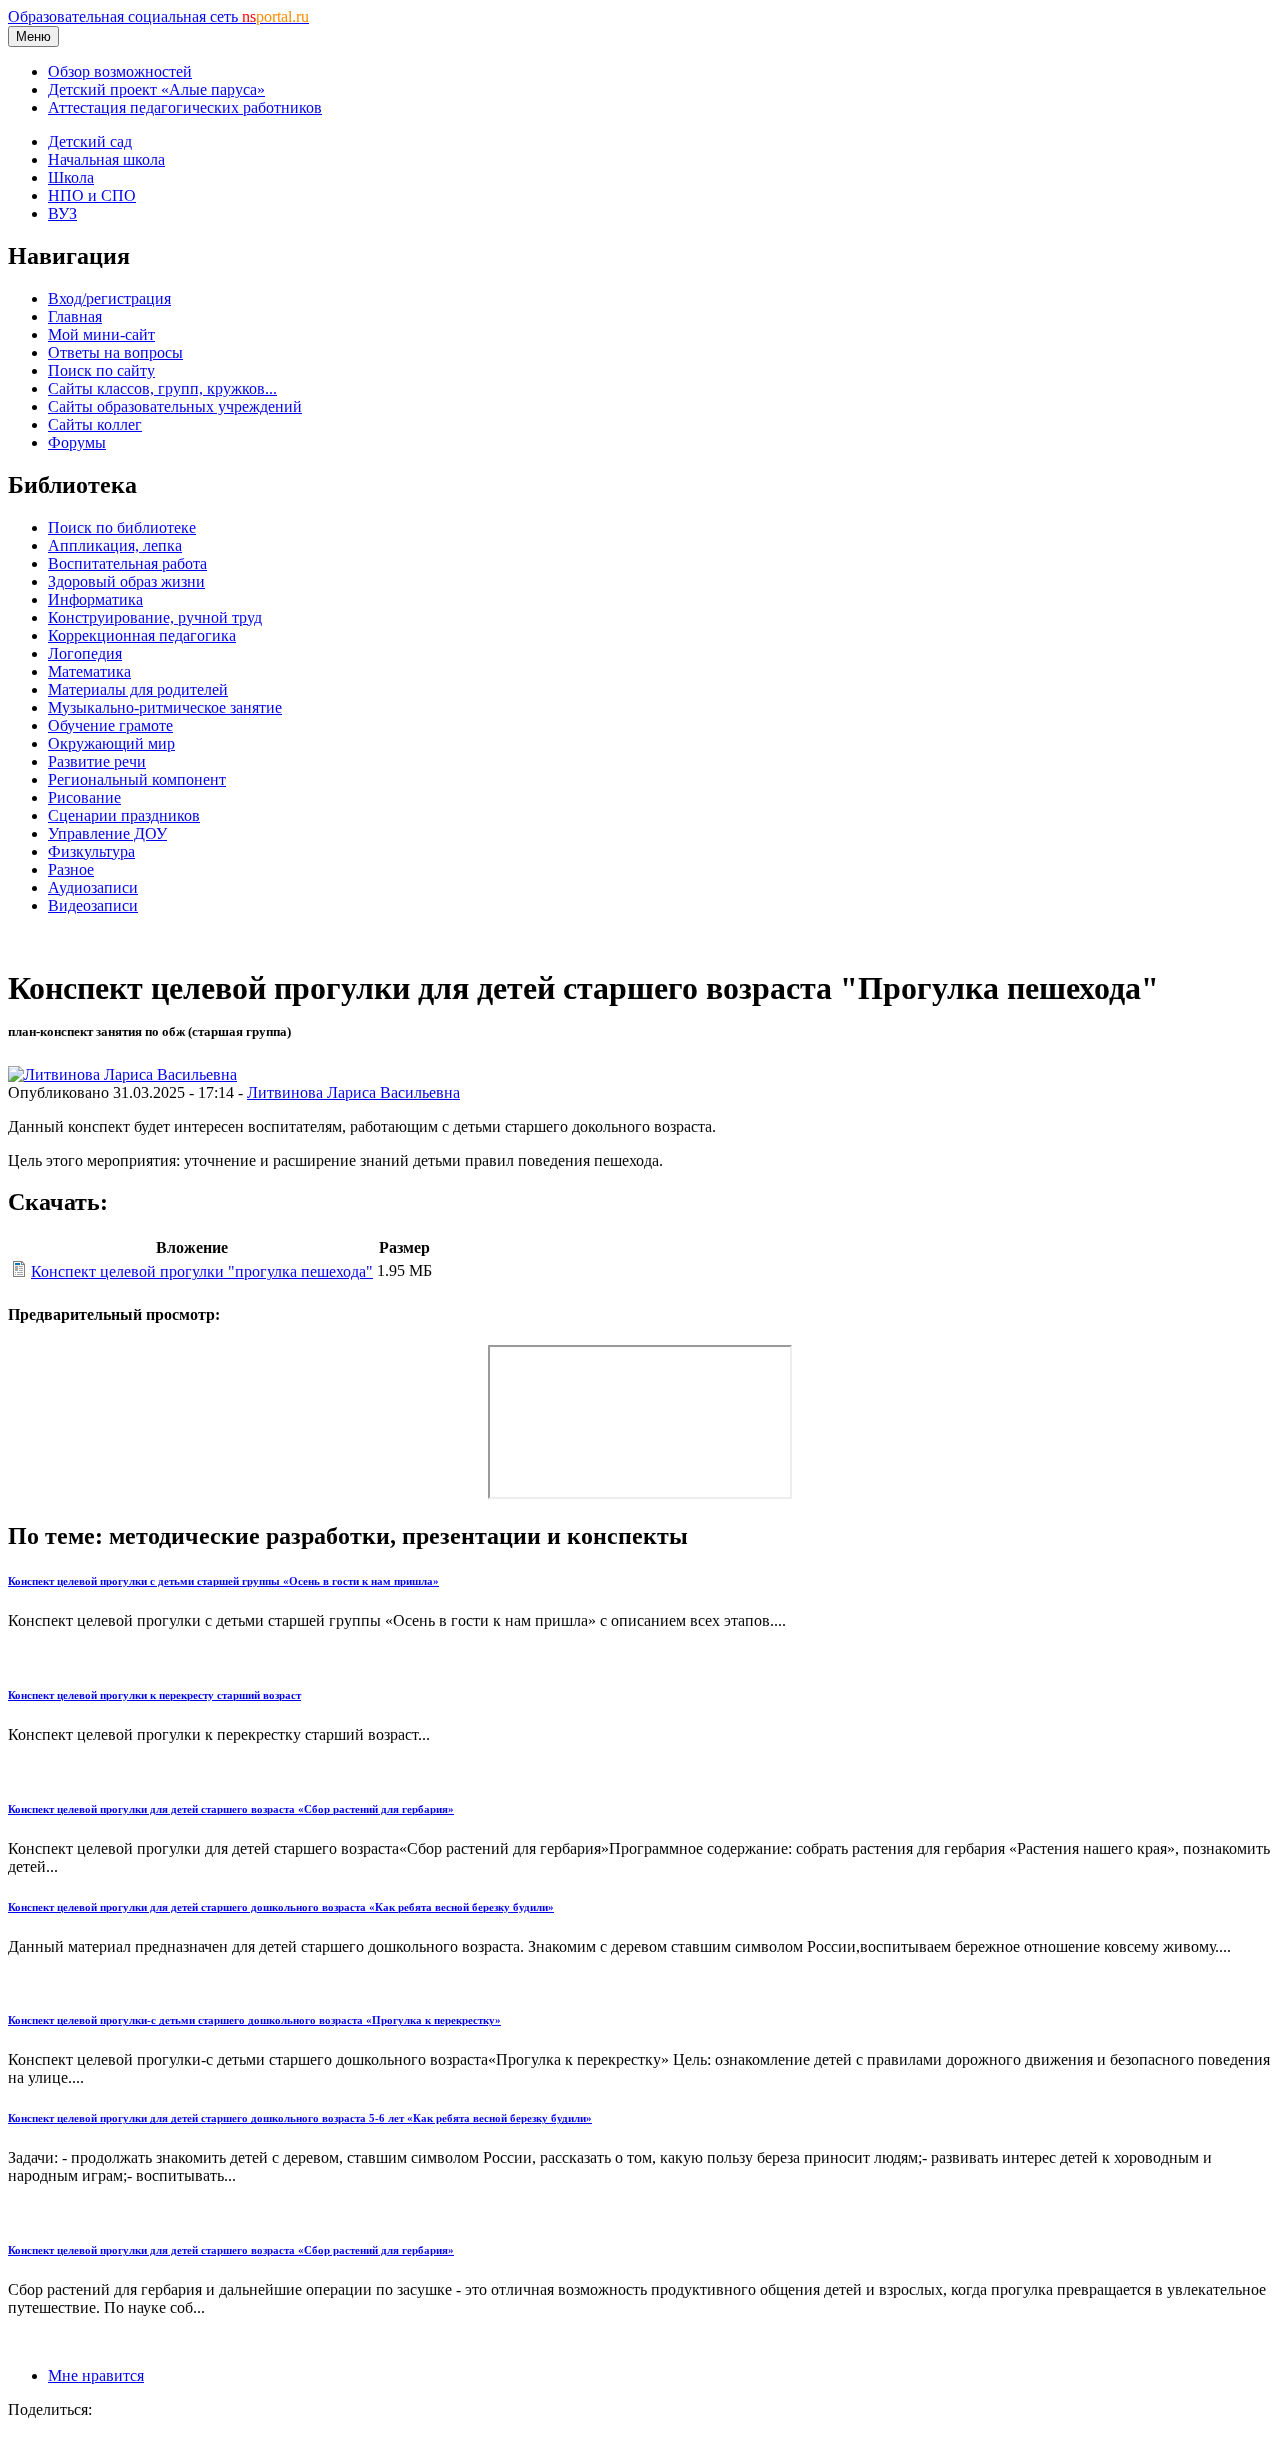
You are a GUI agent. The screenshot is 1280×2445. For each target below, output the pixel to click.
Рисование (84, 797)
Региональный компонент (137, 779)
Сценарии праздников (124, 815)
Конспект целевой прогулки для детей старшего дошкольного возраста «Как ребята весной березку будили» (281, 1907)
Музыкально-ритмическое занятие (165, 707)
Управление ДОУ (107, 833)
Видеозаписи (93, 905)
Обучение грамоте (110, 725)
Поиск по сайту (101, 370)
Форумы (77, 442)
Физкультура (91, 851)
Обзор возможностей (120, 71)
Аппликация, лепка (115, 545)
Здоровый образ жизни (126, 581)
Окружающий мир (111, 743)
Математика (89, 671)
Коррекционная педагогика (142, 635)
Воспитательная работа (127, 563)
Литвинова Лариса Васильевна (353, 1092)
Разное (71, 869)
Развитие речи (97, 761)
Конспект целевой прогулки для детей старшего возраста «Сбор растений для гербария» (231, 1809)
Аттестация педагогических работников (185, 107)
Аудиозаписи (93, 887)
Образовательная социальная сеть (158, 16)
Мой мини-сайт (101, 334)
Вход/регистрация (109, 298)
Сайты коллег (95, 424)
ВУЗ (62, 213)
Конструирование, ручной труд (155, 617)
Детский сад (90, 141)
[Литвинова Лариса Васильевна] (122, 1074)
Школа (71, 177)
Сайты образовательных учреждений (175, 406)
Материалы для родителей (138, 689)
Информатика (95, 599)
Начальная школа (106, 159)
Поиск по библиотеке (122, 527)
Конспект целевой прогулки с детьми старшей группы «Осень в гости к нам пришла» (223, 1581)
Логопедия (85, 653)
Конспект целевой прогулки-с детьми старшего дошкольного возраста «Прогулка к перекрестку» (254, 2020)
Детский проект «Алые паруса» (156, 89)
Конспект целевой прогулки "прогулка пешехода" (202, 1271)
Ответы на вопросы (115, 352)
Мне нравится (96, 2375)
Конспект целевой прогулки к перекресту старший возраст (154, 1695)
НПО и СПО (92, 195)
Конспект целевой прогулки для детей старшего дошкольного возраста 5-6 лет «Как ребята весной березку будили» (300, 2118)
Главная (75, 316)
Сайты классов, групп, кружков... (162, 388)
